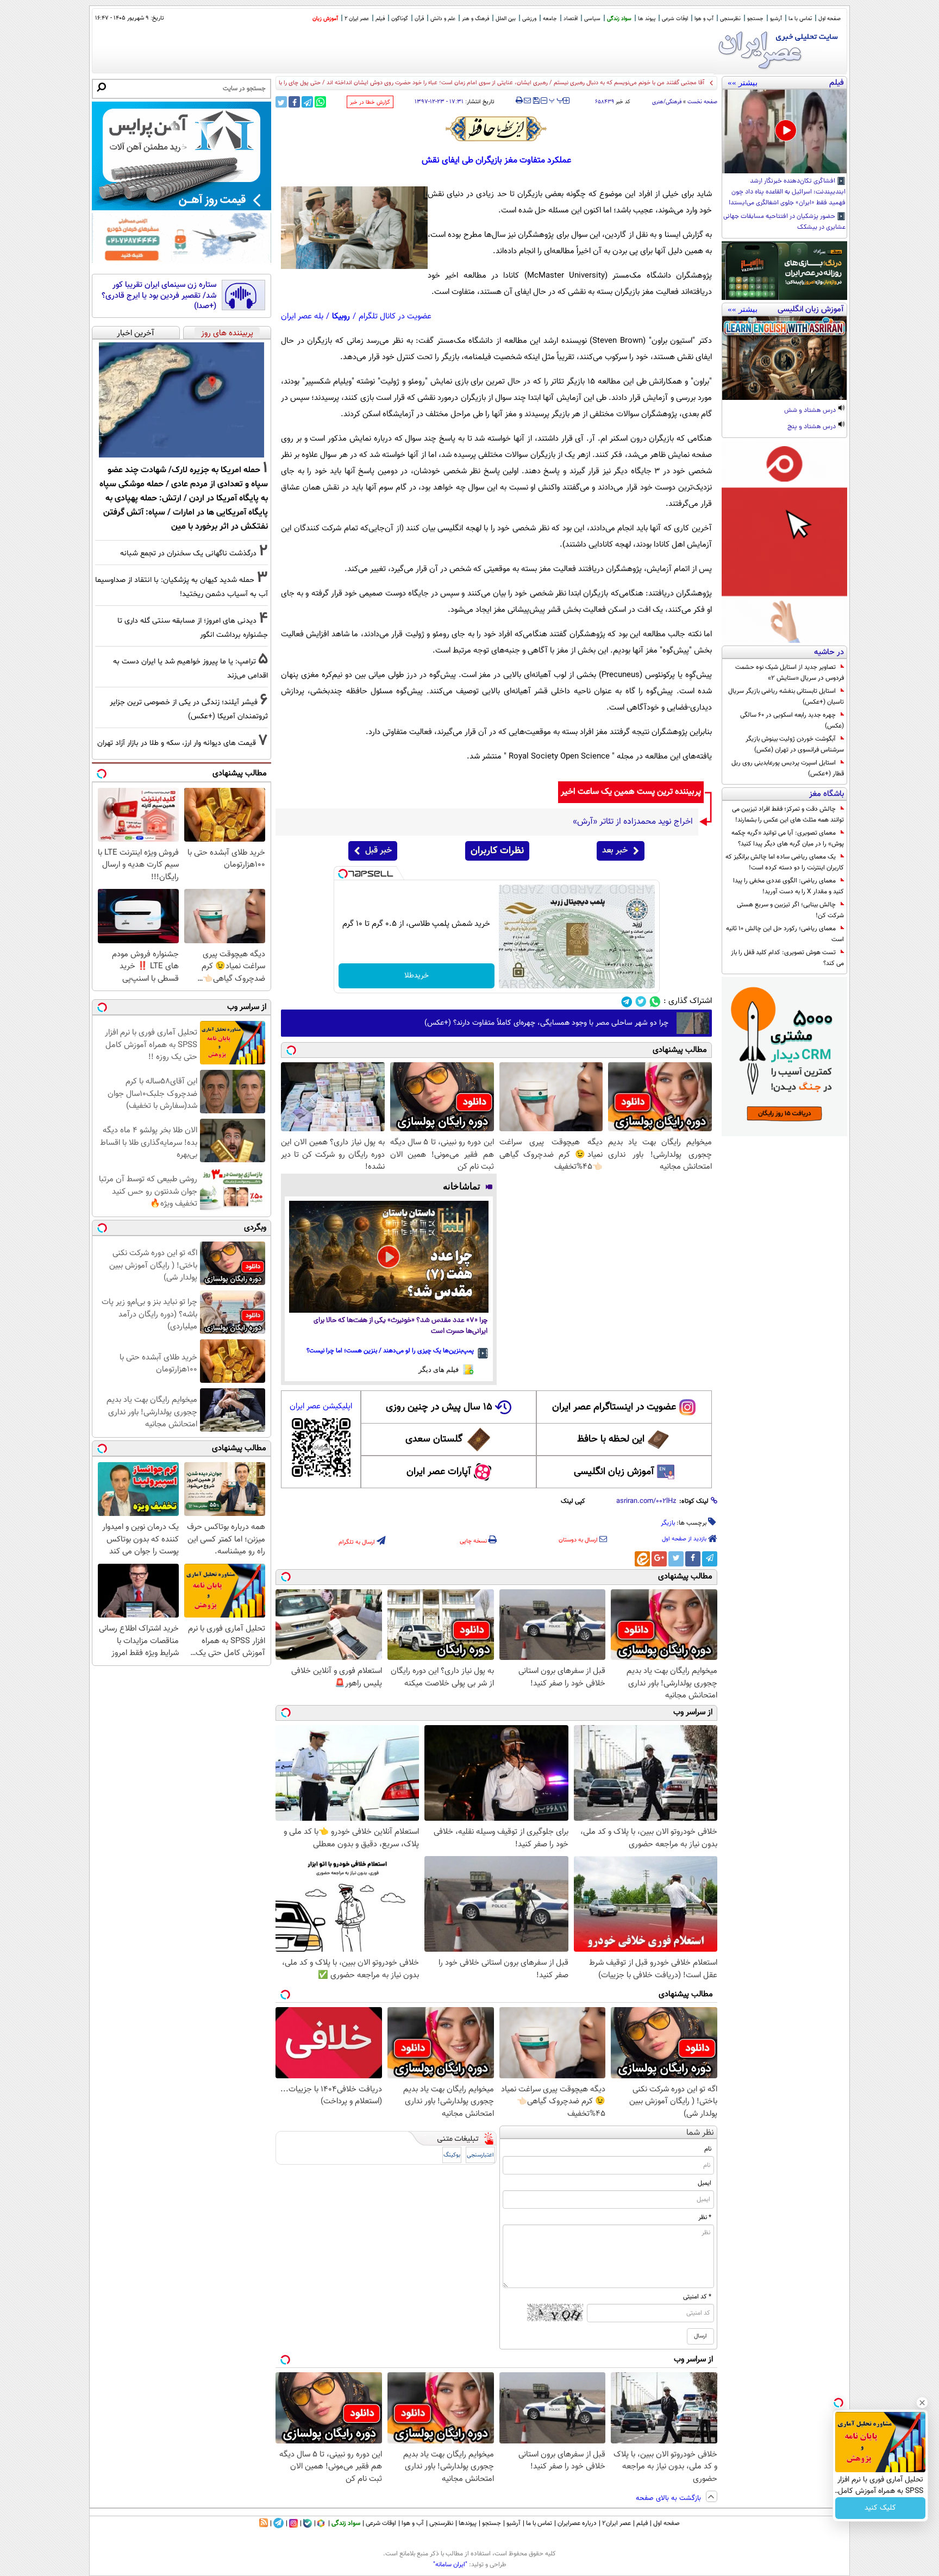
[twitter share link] (281, 102)
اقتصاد (571, 19)
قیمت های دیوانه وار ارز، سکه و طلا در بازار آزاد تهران (177, 743)
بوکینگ (452, 2155)
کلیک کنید (880, 2508)
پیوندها (468, 2523)
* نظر (705, 2217)
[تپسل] (343, 874)
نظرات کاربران (497, 851)
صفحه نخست (702, 102)
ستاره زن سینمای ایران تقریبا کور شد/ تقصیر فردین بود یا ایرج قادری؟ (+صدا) (159, 296)
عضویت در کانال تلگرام (395, 316)
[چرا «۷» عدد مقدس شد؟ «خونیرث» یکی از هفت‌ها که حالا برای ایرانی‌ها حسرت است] (389, 1257)
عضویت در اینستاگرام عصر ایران (614, 1407)
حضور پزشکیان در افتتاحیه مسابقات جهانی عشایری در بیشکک (784, 222)
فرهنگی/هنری (667, 102)
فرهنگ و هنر (475, 19)
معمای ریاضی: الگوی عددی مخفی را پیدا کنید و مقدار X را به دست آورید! (788, 886)
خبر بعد (615, 851)
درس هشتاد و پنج (812, 427)
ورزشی (529, 19)
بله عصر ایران (302, 316)
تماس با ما (800, 19)
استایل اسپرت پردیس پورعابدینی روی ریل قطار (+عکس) (788, 768)
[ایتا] (642, 1559)
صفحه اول (830, 19)
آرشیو (776, 19)
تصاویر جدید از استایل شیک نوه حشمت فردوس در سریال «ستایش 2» (790, 673)
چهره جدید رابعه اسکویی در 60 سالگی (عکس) (792, 720)
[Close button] (922, 2403)
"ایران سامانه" (450, 2565)
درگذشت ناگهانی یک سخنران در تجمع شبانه (188, 553)
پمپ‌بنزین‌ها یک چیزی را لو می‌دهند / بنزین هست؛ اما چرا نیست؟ (390, 1351)
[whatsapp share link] (320, 102)
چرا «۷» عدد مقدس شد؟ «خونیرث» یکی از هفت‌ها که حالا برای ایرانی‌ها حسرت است (400, 1326)
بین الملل (506, 19)
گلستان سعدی (434, 1439)
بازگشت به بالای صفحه (669, 2498)
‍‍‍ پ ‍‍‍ (556, 99)
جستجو (755, 19)
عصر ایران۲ (616, 2523)
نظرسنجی (730, 19)
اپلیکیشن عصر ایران (321, 1406)
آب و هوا (704, 19)
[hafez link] (497, 129)
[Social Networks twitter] (641, 1002)
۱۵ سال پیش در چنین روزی (439, 1407)
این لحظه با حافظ (611, 1439)
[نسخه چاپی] (519, 101)
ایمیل (705, 2183)
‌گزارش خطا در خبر (370, 102)
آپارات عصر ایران (439, 1472)
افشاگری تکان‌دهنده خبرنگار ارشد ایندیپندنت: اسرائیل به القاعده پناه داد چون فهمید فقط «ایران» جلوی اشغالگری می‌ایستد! (787, 192)
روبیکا (341, 316)
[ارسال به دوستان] (527, 101)
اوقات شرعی (675, 19)
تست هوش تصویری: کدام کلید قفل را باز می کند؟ (787, 958)
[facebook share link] (294, 102)
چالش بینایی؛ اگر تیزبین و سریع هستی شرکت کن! (790, 910)
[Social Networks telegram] (627, 1002)
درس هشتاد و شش (811, 411)
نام (708, 2149)
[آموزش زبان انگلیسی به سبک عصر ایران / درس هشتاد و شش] (784, 358)
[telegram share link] (307, 102)
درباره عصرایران (577, 2523)
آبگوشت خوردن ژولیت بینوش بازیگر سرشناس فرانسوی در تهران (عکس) (795, 744)
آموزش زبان (325, 19)
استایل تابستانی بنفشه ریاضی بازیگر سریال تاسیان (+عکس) (786, 697)
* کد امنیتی (697, 2297)
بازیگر (668, 1523)
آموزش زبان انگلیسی (614, 1472)
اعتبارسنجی (480, 2155)
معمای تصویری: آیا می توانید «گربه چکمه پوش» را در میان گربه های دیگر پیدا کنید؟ (788, 838)
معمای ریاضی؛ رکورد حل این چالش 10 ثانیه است (785, 934)
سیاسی (592, 19)
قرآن (419, 19)
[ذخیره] (536, 101)
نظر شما (700, 2133)
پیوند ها (647, 19)
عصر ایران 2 (357, 19)
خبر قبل (378, 851)
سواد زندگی (619, 19)
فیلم (380, 19)
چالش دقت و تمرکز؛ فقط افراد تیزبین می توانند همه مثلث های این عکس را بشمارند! (788, 814)
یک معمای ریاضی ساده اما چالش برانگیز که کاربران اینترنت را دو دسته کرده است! (785, 862)
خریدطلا (417, 976)
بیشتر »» (743, 83)
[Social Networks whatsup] (655, 1002)
